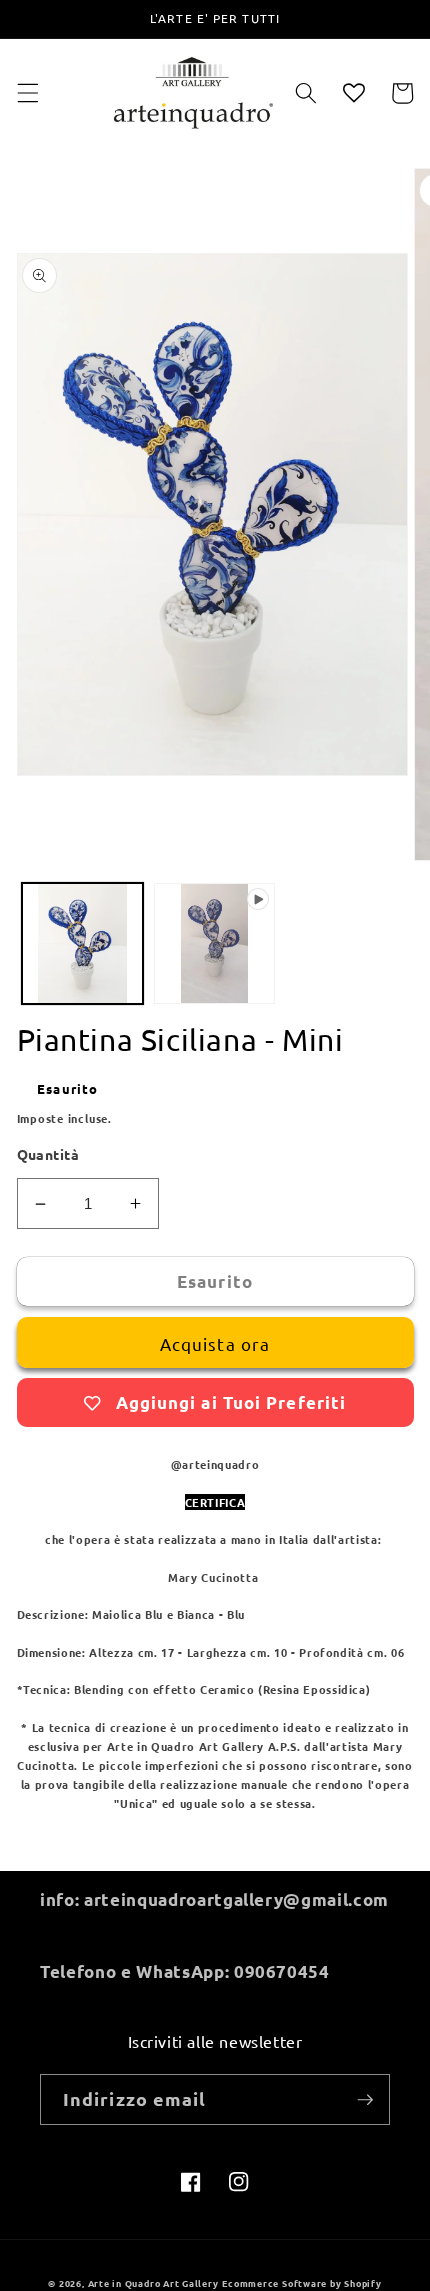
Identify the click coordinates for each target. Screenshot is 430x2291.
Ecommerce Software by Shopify (301, 2283)
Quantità (48, 1154)
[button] (27, 93)
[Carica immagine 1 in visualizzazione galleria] (82, 943)
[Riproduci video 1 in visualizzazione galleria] (214, 943)
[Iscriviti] (365, 2100)
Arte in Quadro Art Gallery (153, 2283)
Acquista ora (215, 1343)
